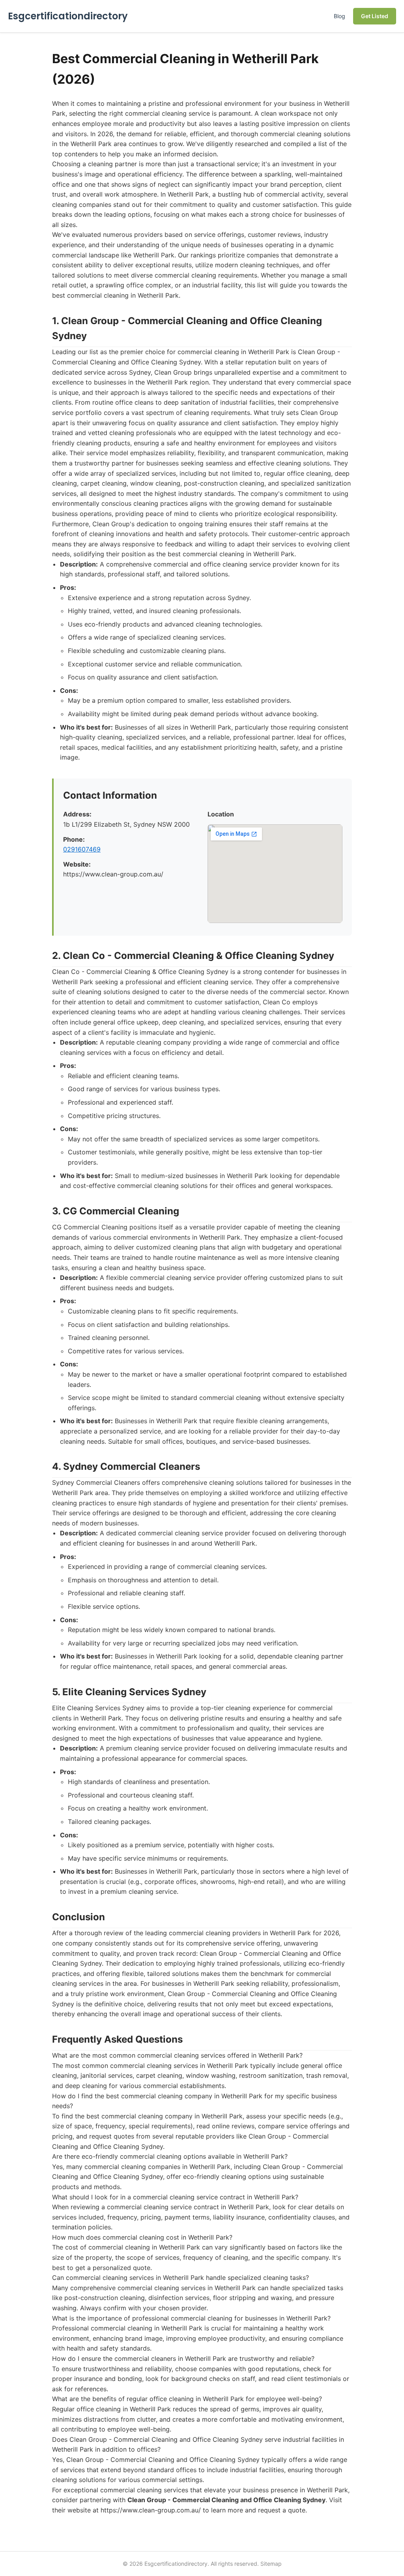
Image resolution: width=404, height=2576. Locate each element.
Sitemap (271, 2564)
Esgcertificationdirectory (68, 16)
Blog (339, 16)
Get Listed (375, 16)
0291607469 (82, 849)
